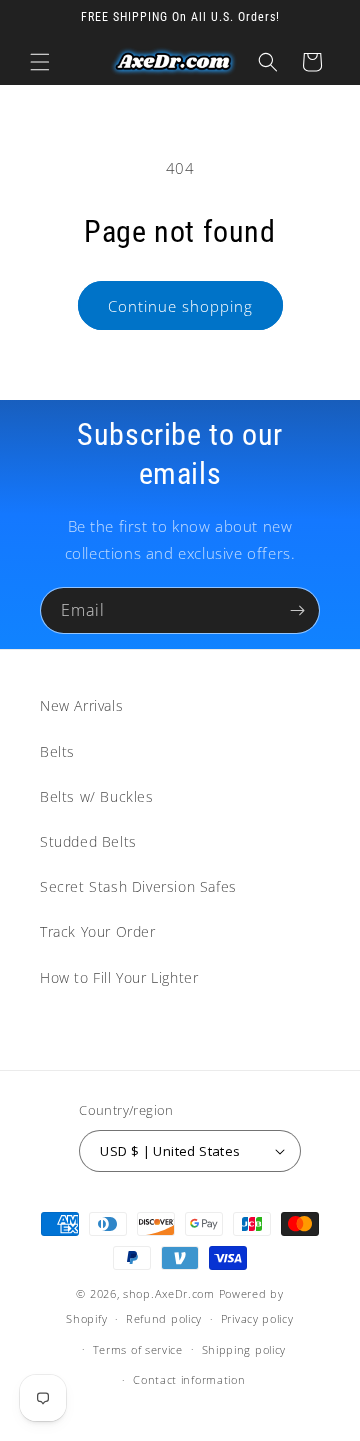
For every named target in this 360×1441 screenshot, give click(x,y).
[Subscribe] (297, 610)
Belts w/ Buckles (97, 796)
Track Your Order (98, 931)
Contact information (189, 1379)
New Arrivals (81, 705)
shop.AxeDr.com (169, 1293)
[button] (40, 62)
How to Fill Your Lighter (119, 977)
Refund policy (164, 1318)
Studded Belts (88, 841)
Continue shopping (180, 306)
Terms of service (138, 1349)
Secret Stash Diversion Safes (138, 886)
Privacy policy (257, 1318)
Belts (57, 751)
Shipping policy (244, 1349)
